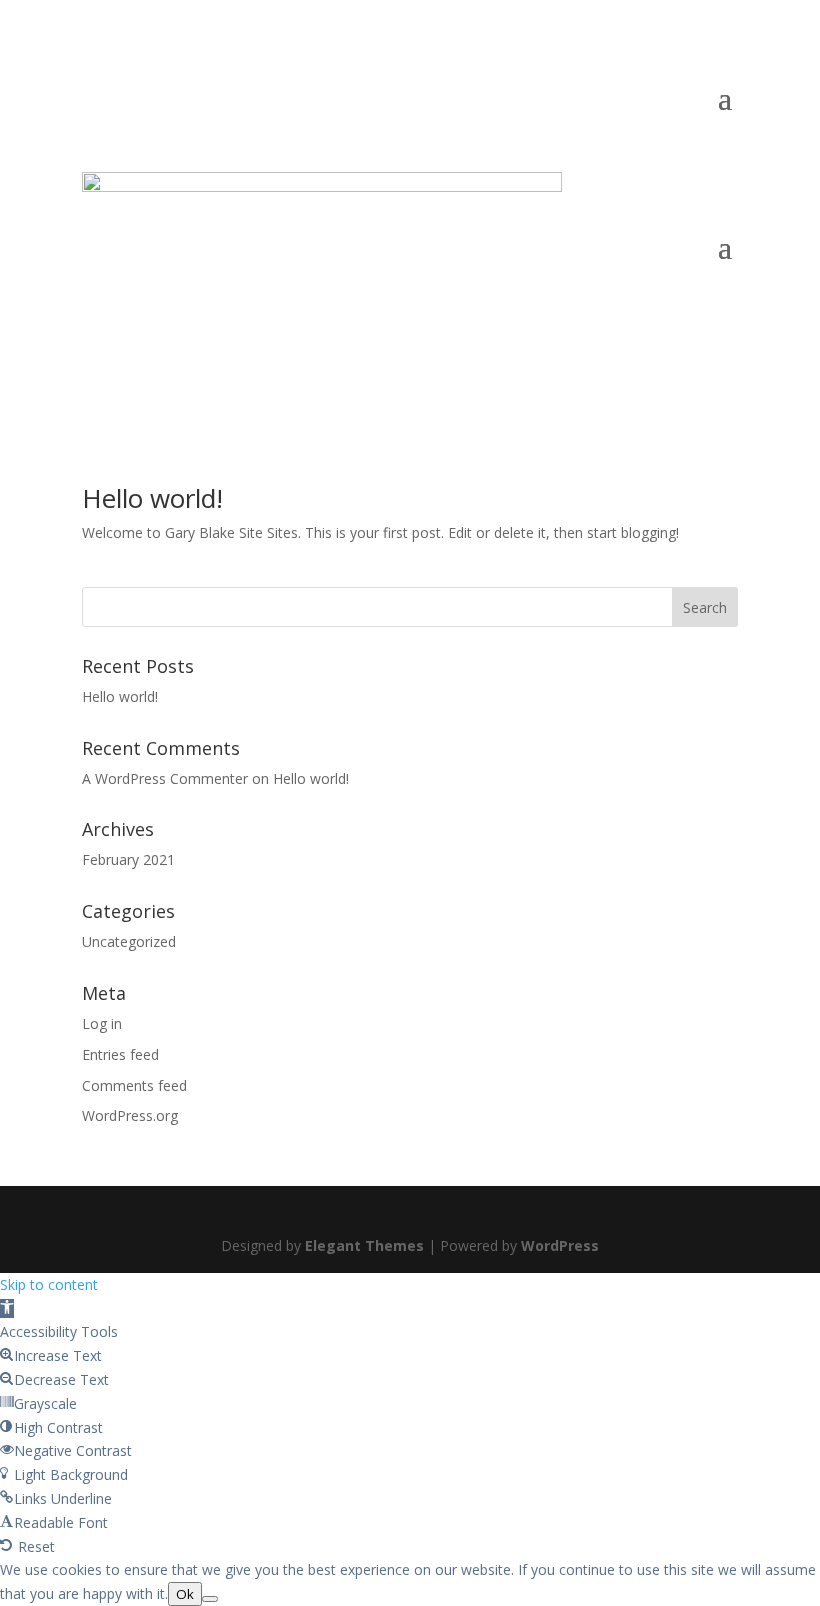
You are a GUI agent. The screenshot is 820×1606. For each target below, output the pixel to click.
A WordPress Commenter (165, 778)
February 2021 (128, 859)
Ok (185, 1594)
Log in (102, 1023)
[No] (210, 1599)
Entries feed (120, 1054)
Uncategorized (129, 941)
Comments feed (134, 1085)
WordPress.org (130, 1115)
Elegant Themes (364, 1245)
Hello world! (152, 498)
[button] (7, 1308)
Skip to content (49, 1284)
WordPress (560, 1245)
